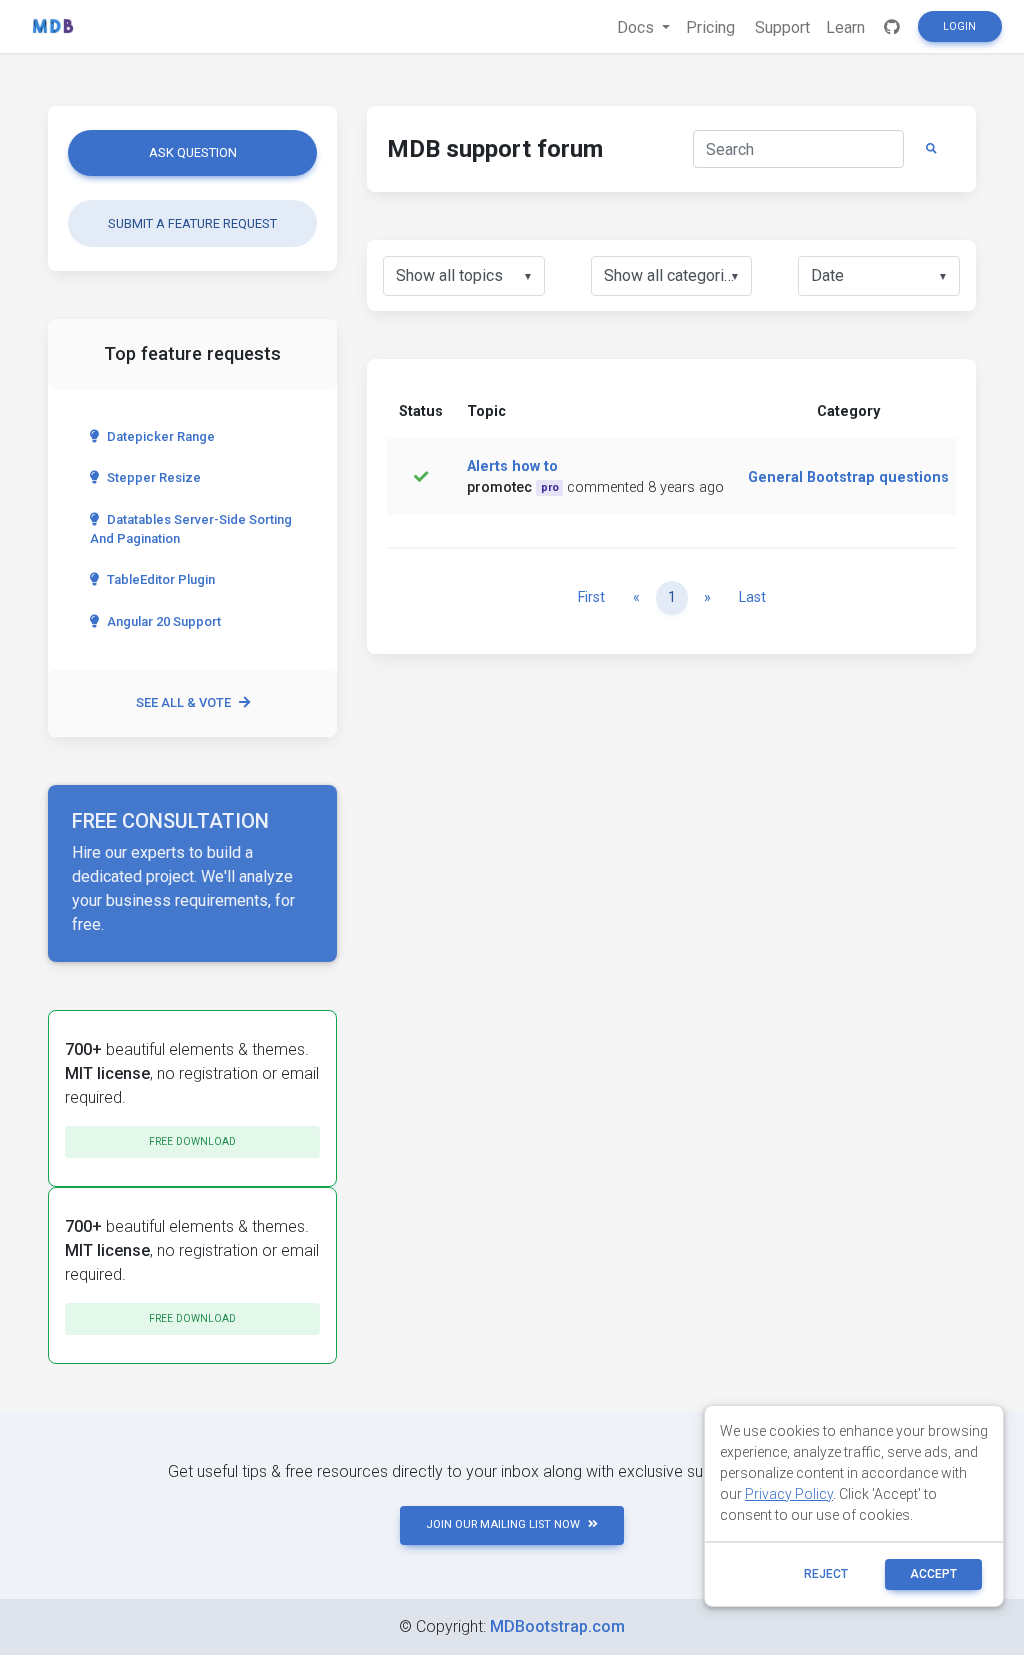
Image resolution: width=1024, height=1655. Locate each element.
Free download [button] (192, 1141)
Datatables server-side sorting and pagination (191, 529)
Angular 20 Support (164, 621)
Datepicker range (161, 436)
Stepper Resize (154, 477)
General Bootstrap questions (848, 477)
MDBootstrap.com (557, 1626)
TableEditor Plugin (161, 579)
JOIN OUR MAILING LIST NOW (503, 1524)
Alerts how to (512, 466)
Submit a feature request (192, 223)
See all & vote (183, 702)
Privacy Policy (789, 1494)
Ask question (193, 152)
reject (826, 1574)
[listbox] (464, 276)
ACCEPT (933, 1574)
